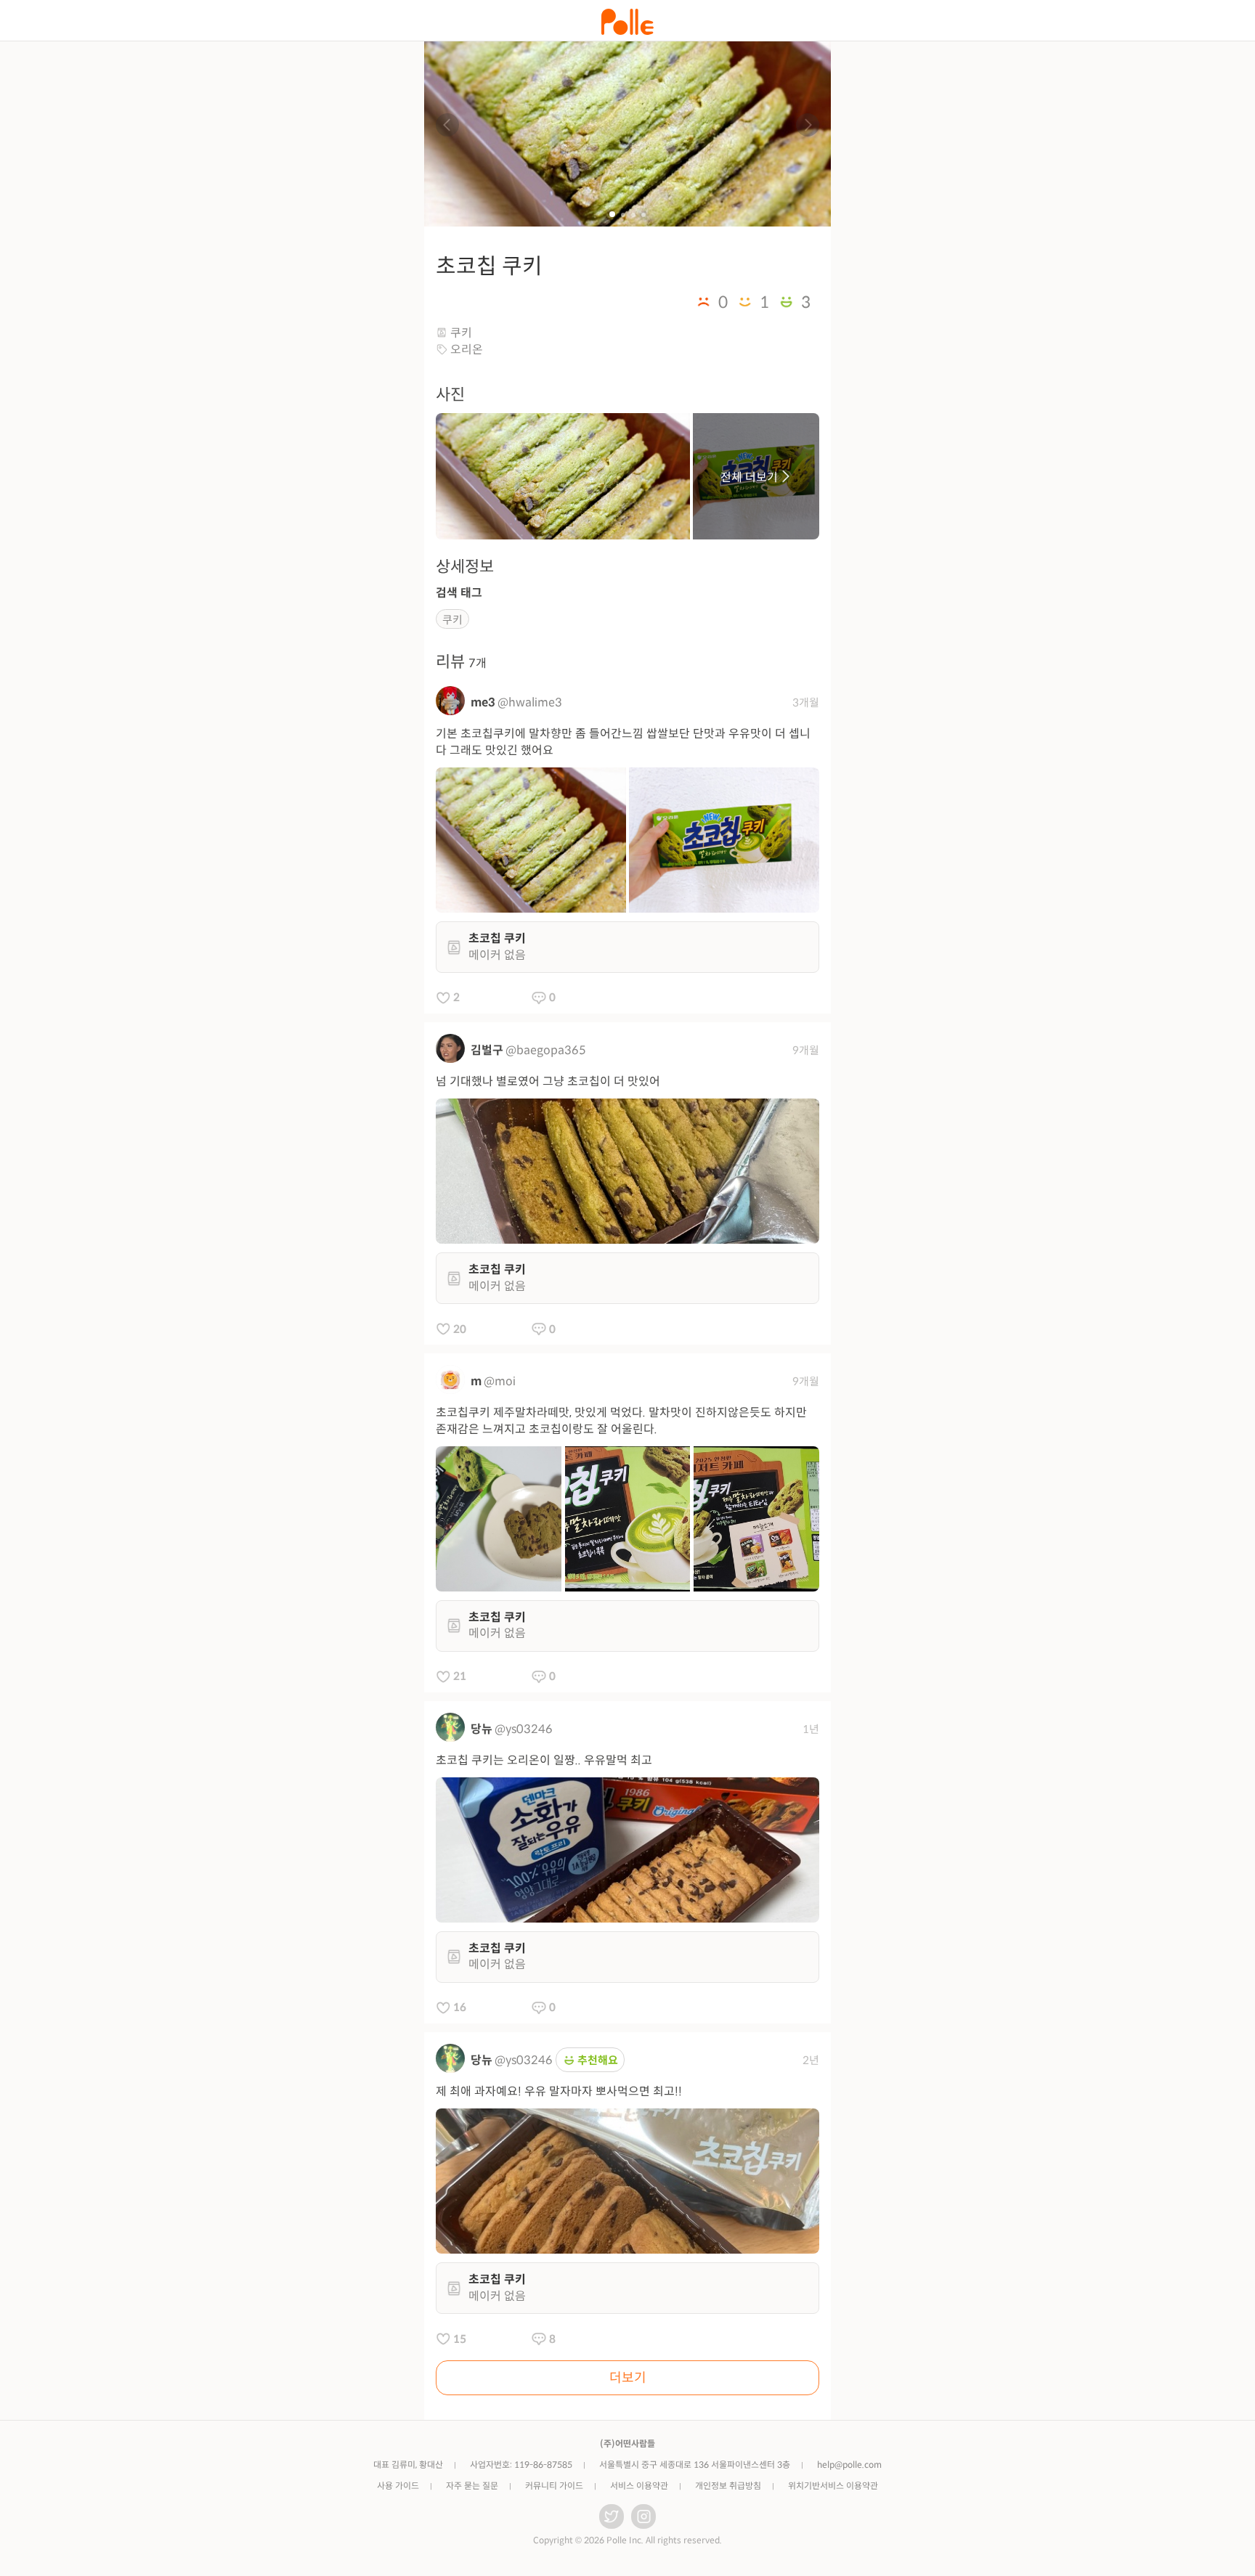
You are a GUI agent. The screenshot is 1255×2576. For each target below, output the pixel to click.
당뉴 (482, 1729)
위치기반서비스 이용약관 (833, 2486)
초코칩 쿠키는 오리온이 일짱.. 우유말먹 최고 (544, 1760)
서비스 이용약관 (639, 2486)
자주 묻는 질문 (472, 2486)
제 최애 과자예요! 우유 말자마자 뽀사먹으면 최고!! (559, 2091)
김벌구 (487, 1050)
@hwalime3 (530, 702)
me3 (483, 702)
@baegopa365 (546, 1050)
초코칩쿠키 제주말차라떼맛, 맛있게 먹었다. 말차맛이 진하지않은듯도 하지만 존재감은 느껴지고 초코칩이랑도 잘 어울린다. (621, 1421)
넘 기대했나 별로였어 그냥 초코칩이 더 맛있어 (548, 1081)
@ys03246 (524, 1729)
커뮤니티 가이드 (554, 2486)
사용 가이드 (398, 2486)
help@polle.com (849, 2465)
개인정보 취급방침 (728, 2486)
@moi (500, 1381)
